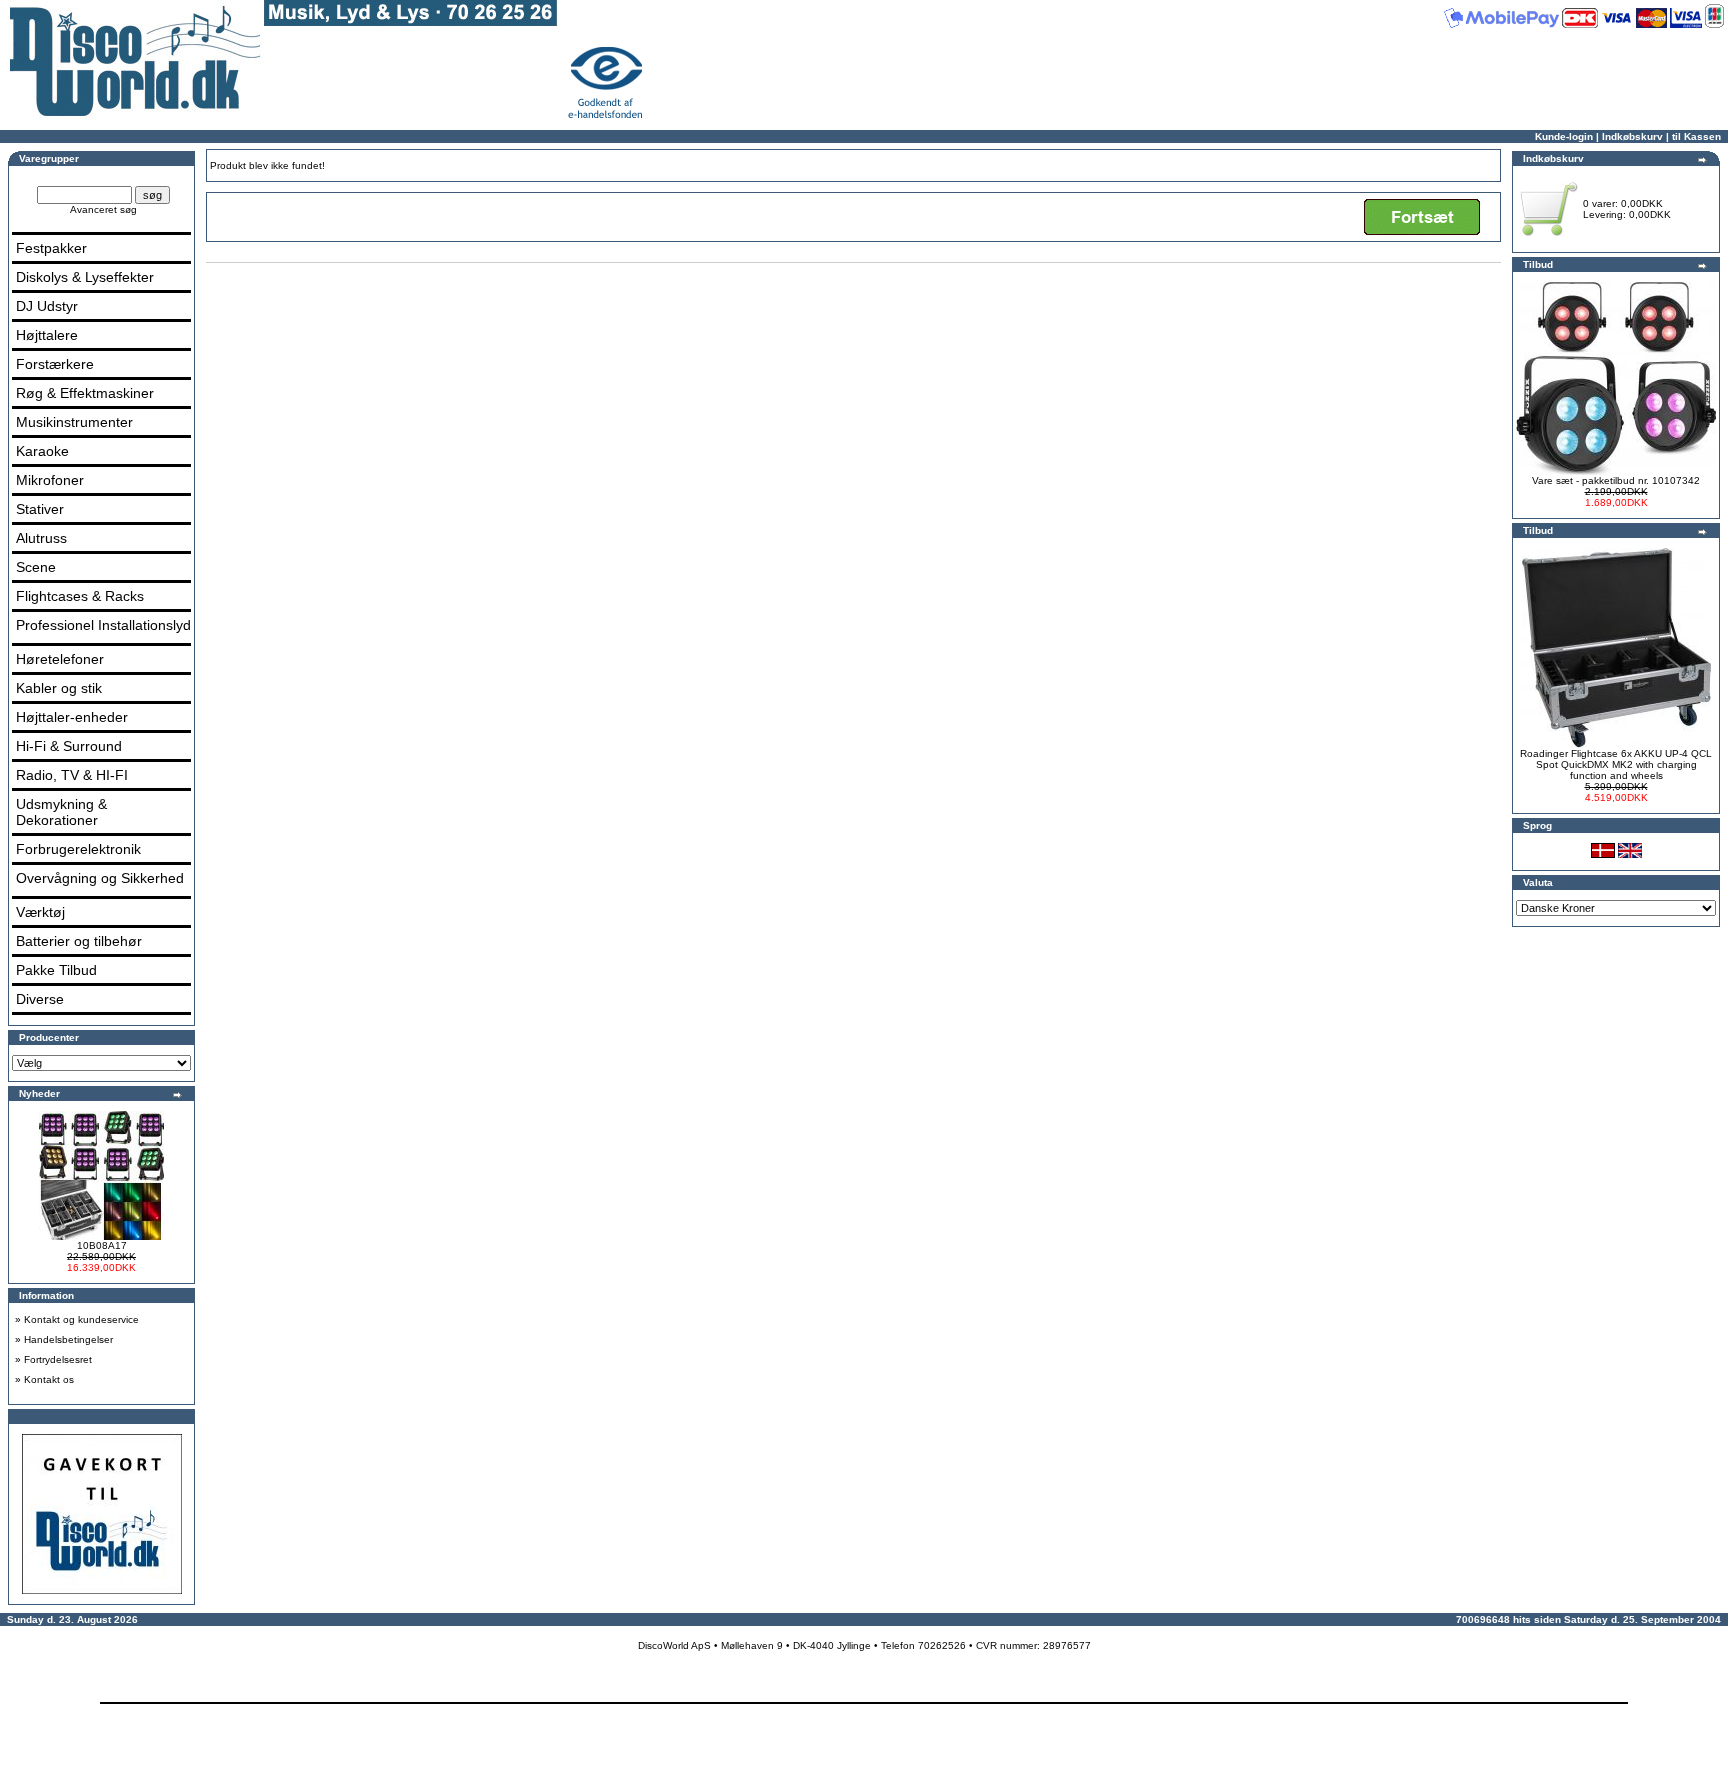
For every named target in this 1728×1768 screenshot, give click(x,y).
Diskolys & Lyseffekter (85, 277)
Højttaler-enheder (72, 717)
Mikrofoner (50, 480)
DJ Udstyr (47, 306)
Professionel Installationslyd (103, 625)
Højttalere (47, 335)
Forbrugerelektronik (78, 849)
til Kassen (1696, 136)
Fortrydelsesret (58, 1359)
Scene (36, 567)
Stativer (40, 509)
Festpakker (51, 248)
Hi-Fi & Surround (69, 746)
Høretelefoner (60, 659)
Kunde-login (1564, 136)
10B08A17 (102, 1245)
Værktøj (40, 912)
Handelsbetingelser (68, 1339)
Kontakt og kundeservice (81, 1319)
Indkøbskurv (1632, 136)
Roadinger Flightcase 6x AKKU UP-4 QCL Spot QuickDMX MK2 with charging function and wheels (1616, 764)
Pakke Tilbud (56, 970)
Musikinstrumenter (74, 422)
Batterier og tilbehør (79, 941)
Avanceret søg (103, 209)
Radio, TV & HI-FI (72, 775)
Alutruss (41, 538)
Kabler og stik (59, 688)
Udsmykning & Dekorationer (61, 812)
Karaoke (42, 451)
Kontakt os (49, 1379)
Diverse (40, 999)
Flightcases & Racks (80, 596)
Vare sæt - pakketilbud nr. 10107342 (1616, 480)
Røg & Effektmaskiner (85, 393)
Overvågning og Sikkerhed (100, 878)
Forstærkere (55, 364)
